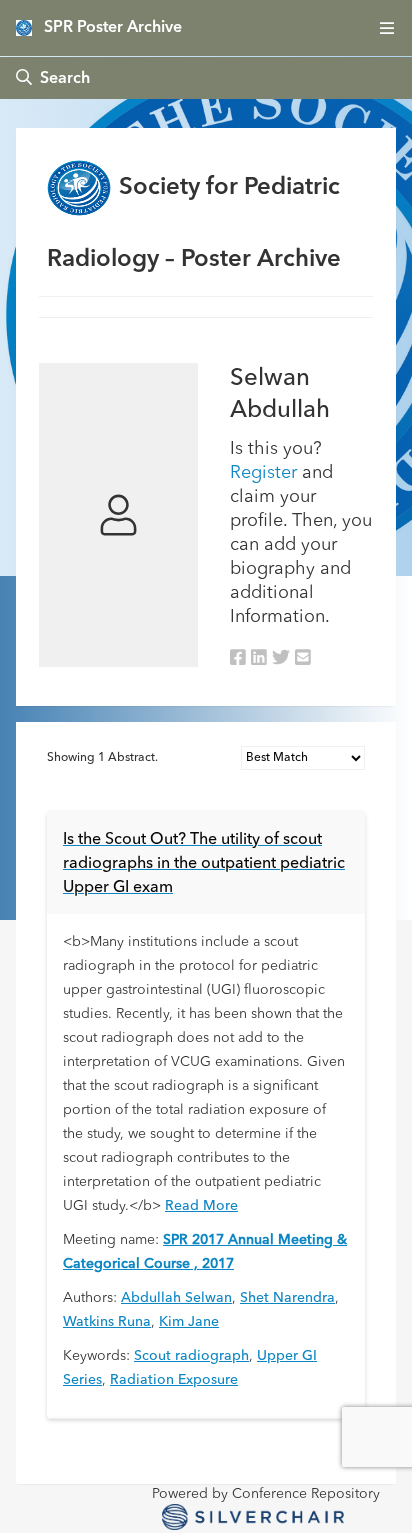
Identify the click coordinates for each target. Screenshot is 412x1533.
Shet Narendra (287, 1298)
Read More (201, 1206)
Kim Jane (189, 1322)
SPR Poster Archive (113, 28)
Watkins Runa (107, 1322)
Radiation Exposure (174, 1380)
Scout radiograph (191, 1356)
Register (263, 473)
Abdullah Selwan (176, 1298)
